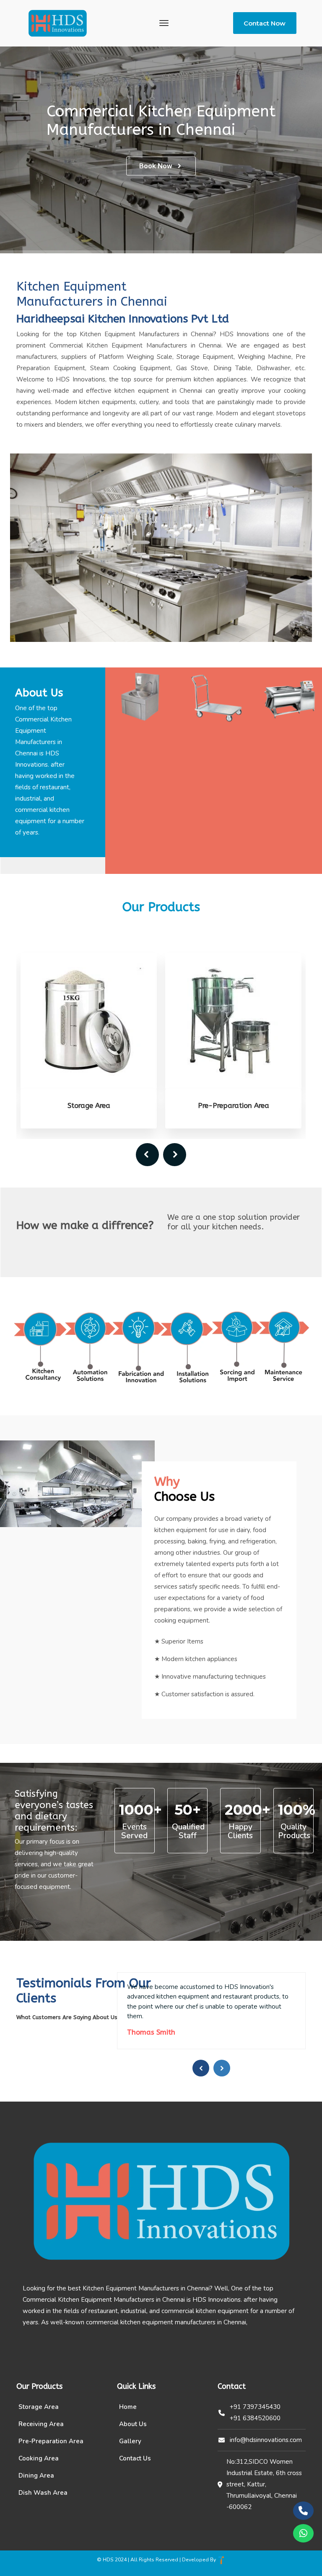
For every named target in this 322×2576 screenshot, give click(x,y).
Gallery (130, 2441)
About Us (133, 2424)
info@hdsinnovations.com (266, 2440)
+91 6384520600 (255, 2418)
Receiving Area (41, 2424)
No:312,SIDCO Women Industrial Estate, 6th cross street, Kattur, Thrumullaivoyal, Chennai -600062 (264, 2484)
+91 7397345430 (255, 2407)
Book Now (156, 166)
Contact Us (135, 2458)
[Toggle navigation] (164, 23)
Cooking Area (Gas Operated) (233, 1105)
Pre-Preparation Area (89, 1105)
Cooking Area (39, 2458)
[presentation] (147, 1155)
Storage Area (39, 2407)
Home (128, 2407)
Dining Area (36, 2476)
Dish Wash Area (43, 2493)
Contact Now (265, 23)
